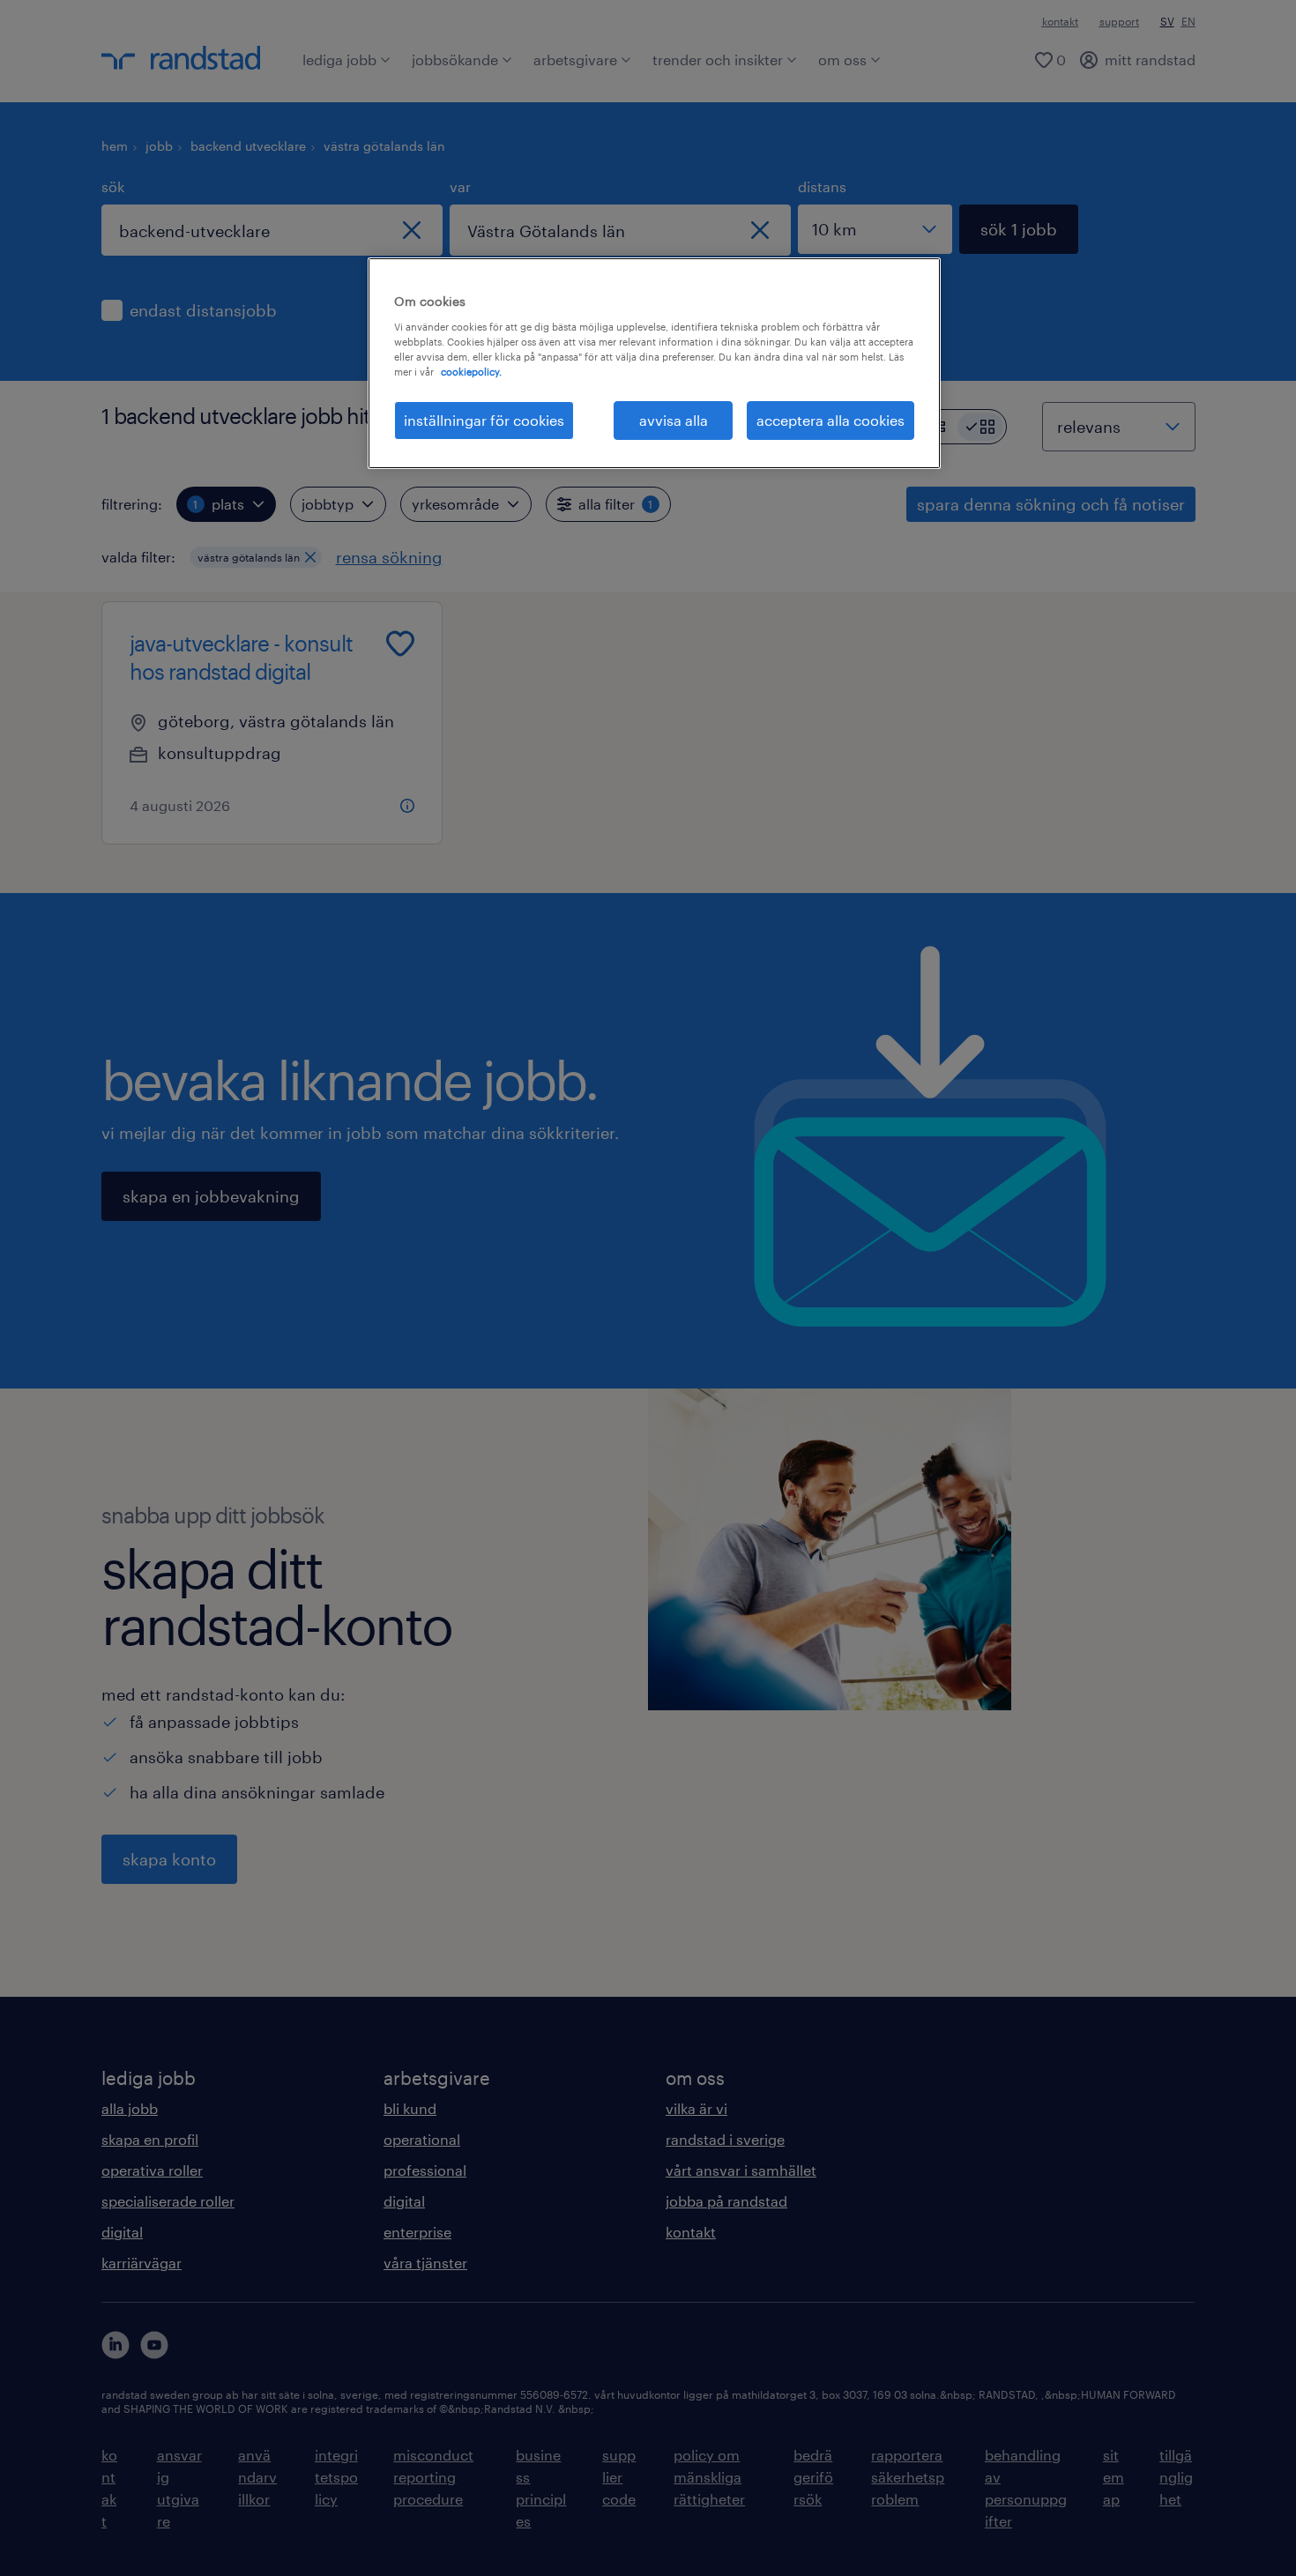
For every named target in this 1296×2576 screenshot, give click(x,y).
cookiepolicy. (471, 372)
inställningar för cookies (484, 420)
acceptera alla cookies (830, 420)
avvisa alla (674, 420)
